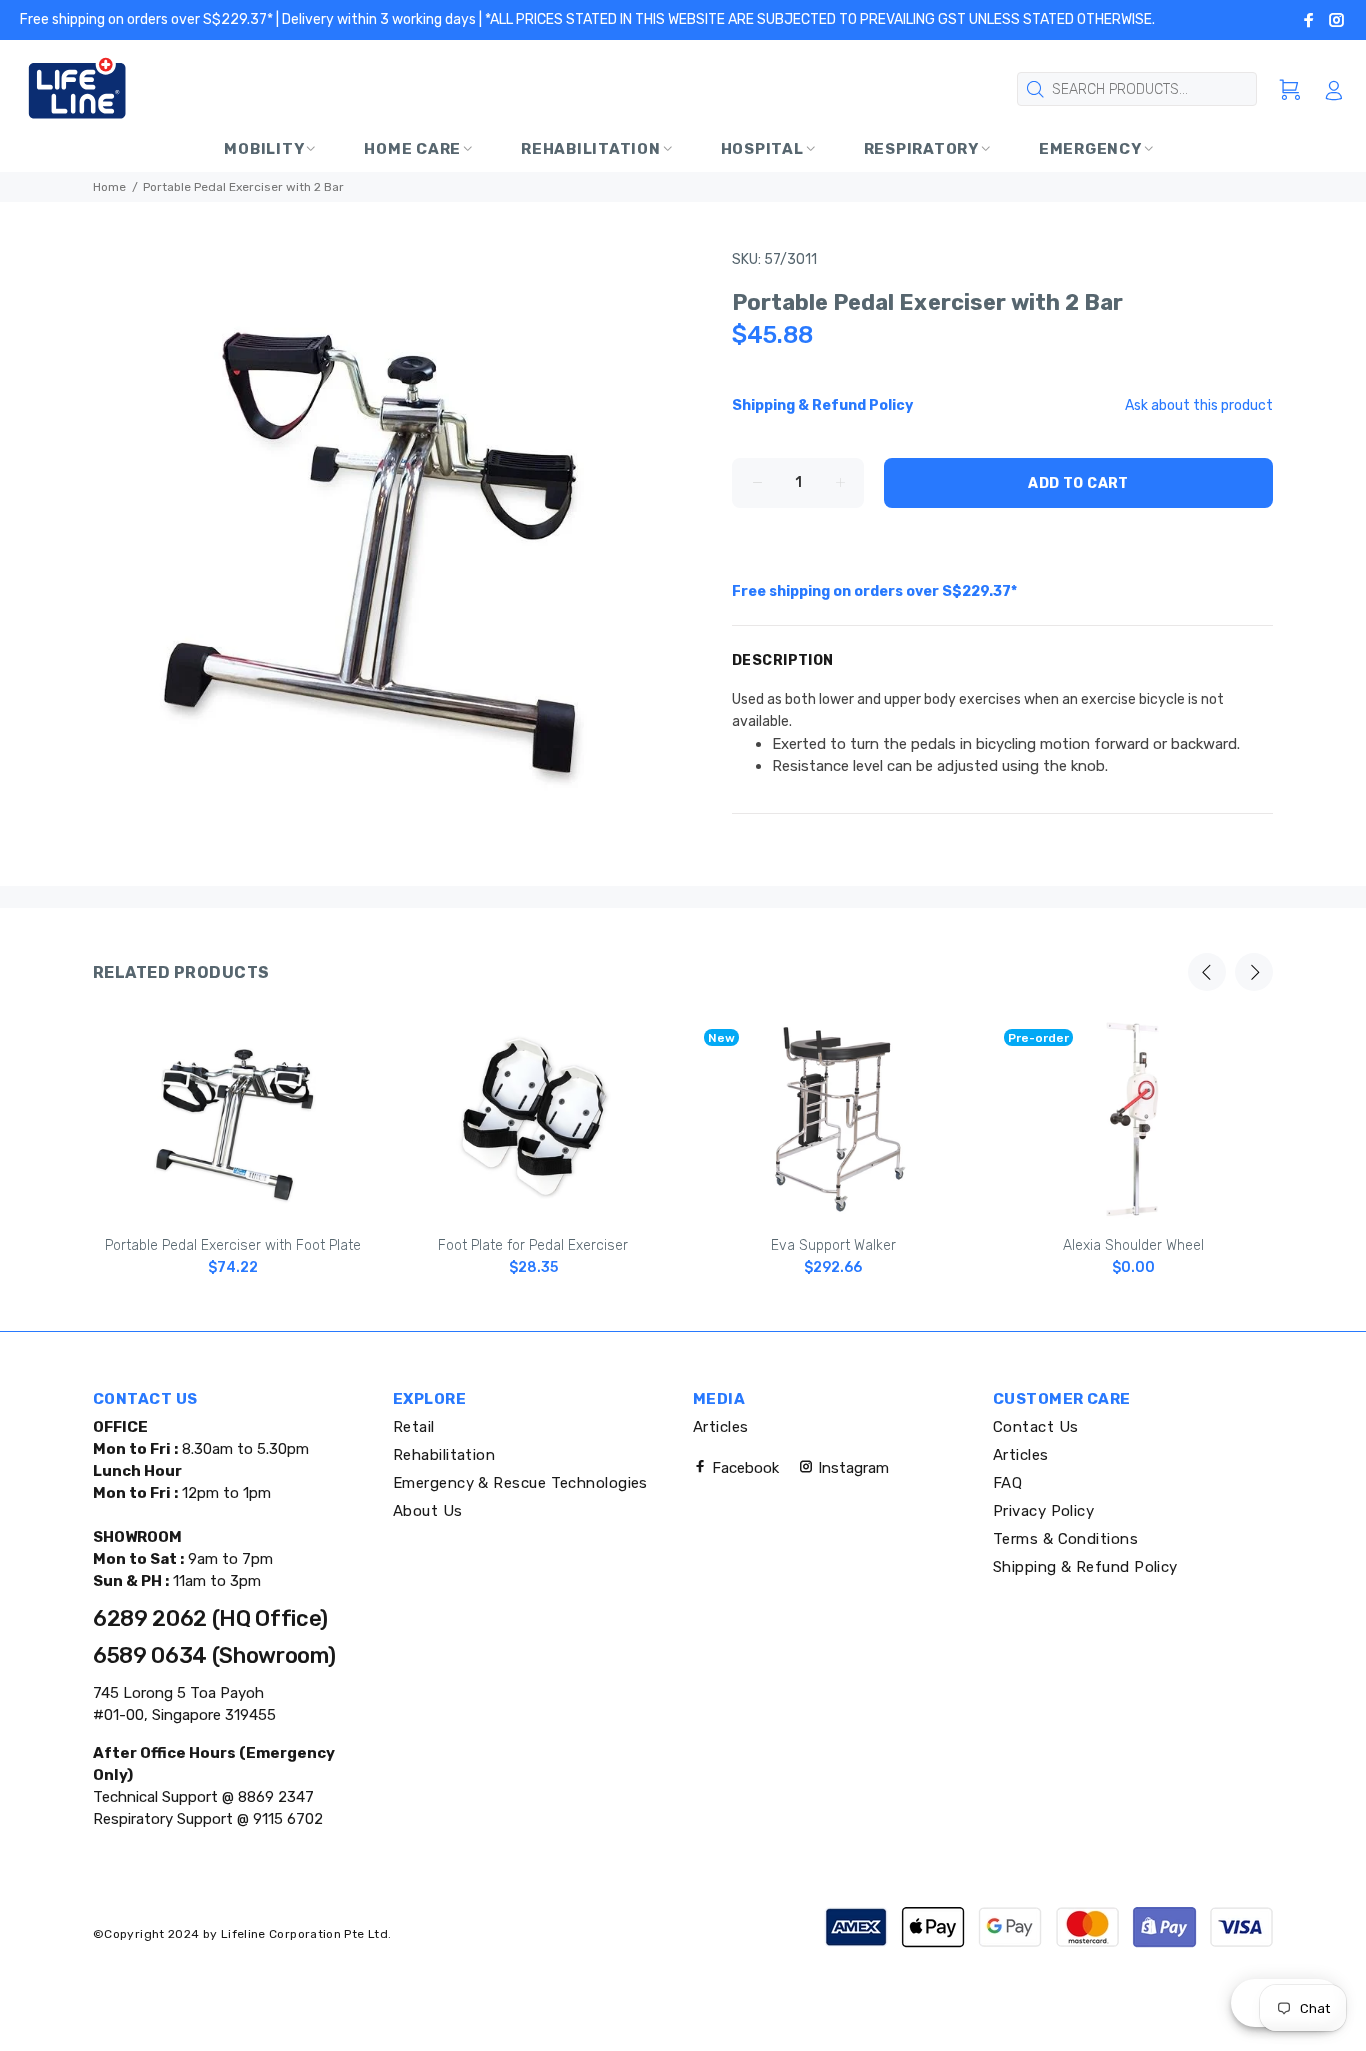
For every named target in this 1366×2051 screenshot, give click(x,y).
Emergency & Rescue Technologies (520, 1483)
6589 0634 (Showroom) (214, 1655)
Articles (721, 1427)
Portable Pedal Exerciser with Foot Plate (233, 1245)
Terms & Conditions (1065, 1539)
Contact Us (1036, 1427)
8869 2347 (274, 1797)
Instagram (851, 1468)
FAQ (1007, 1483)
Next (1254, 972)
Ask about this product (1199, 405)
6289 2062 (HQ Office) (210, 1618)
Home (109, 187)
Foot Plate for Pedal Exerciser (533, 1245)
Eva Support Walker (833, 1245)
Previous (1207, 972)
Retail (414, 1427)
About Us (428, 1511)
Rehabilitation (444, 1455)
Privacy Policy (1043, 1511)
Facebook (743, 1468)
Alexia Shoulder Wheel (1133, 1245)
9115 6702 (286, 1819)
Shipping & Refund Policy (1085, 1567)
